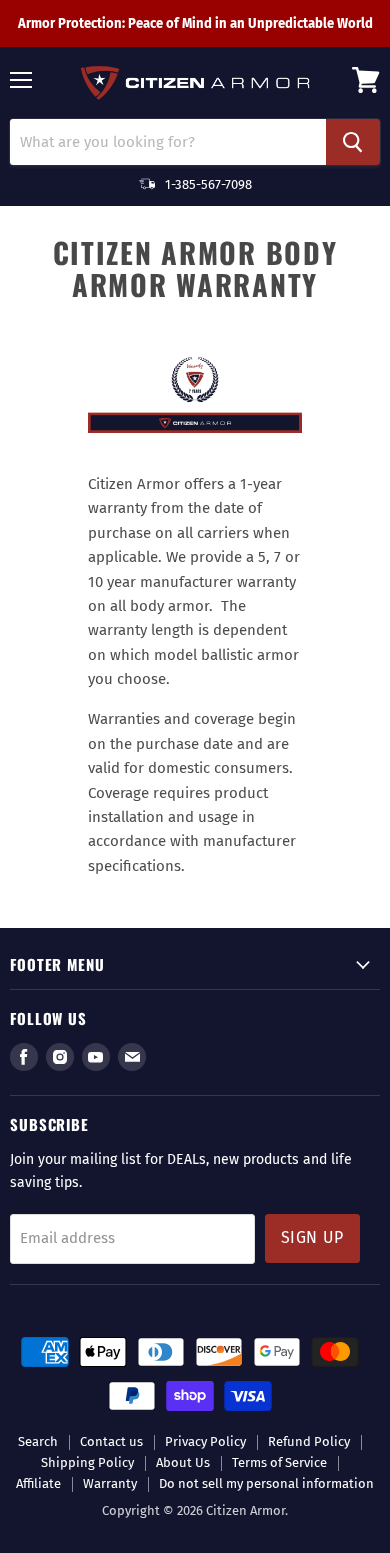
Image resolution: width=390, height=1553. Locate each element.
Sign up (312, 1237)
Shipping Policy (87, 1462)
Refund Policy (309, 1441)
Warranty (110, 1483)
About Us (183, 1462)
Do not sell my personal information (266, 1483)
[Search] (353, 142)
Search (38, 1441)
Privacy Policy (205, 1441)
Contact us (111, 1441)
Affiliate (38, 1483)
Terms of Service (279, 1462)
